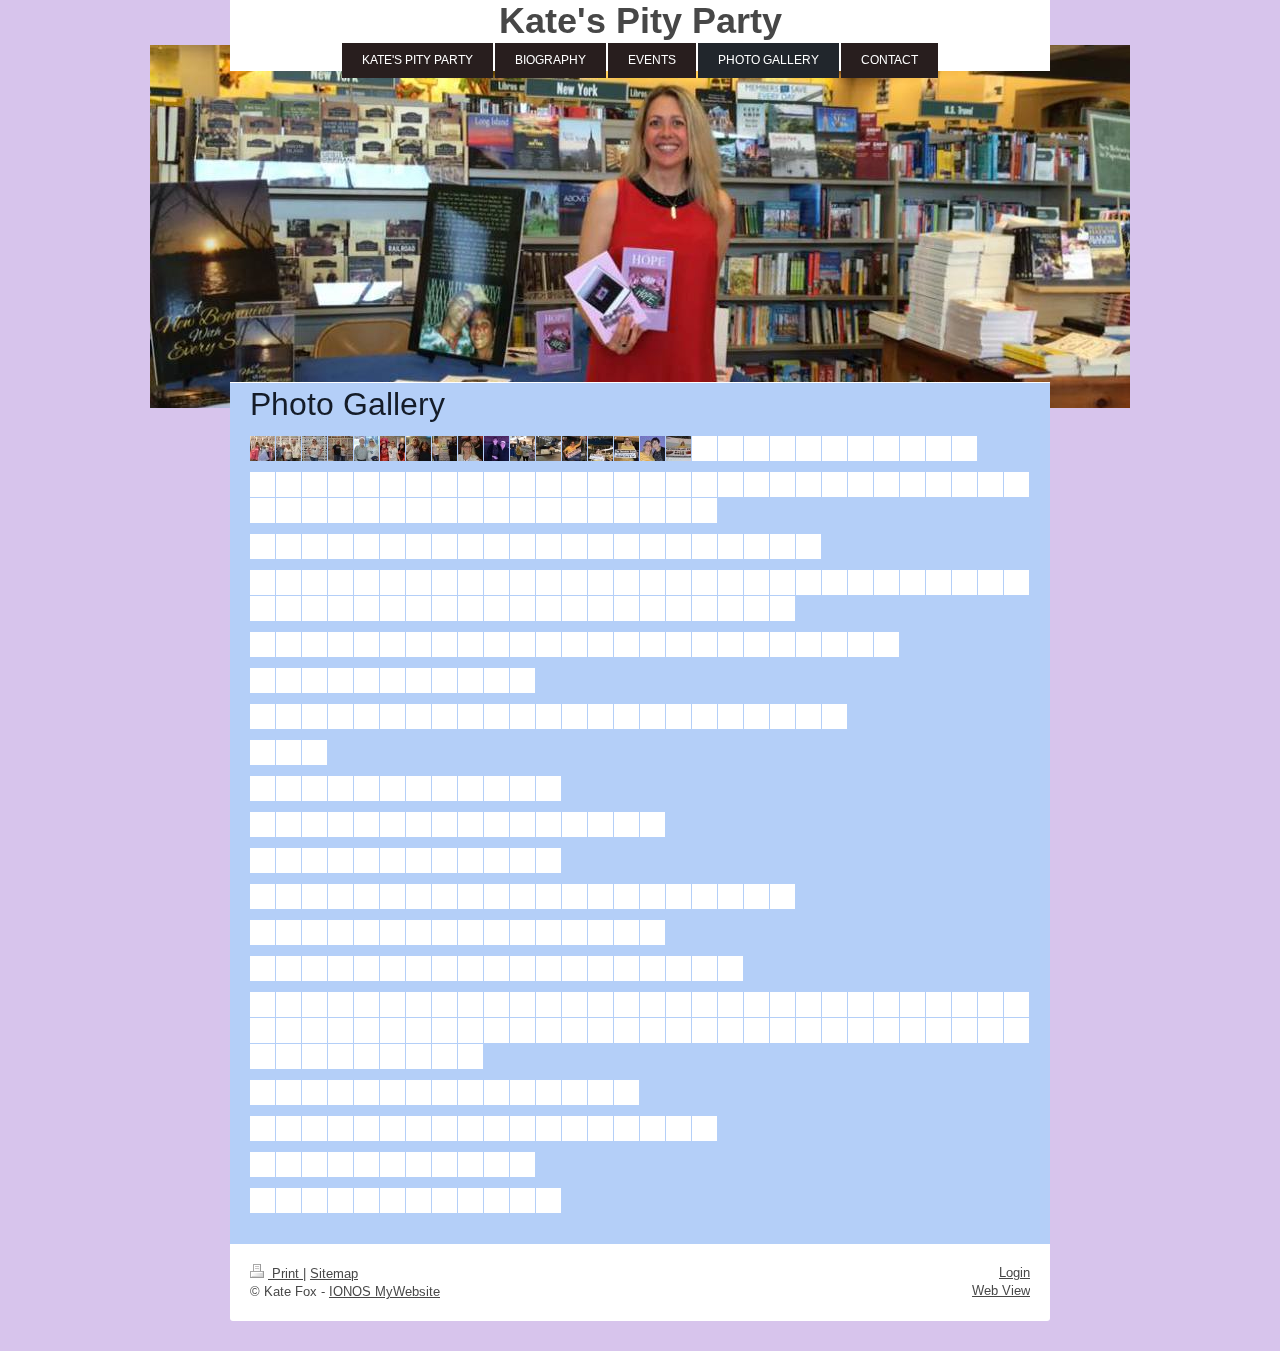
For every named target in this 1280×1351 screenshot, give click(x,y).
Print (285, 1273)
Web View (1001, 1290)
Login (1014, 1272)
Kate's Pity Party (640, 20)
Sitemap (334, 1273)
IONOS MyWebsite (384, 1291)
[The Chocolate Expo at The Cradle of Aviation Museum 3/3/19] (262, 448)
